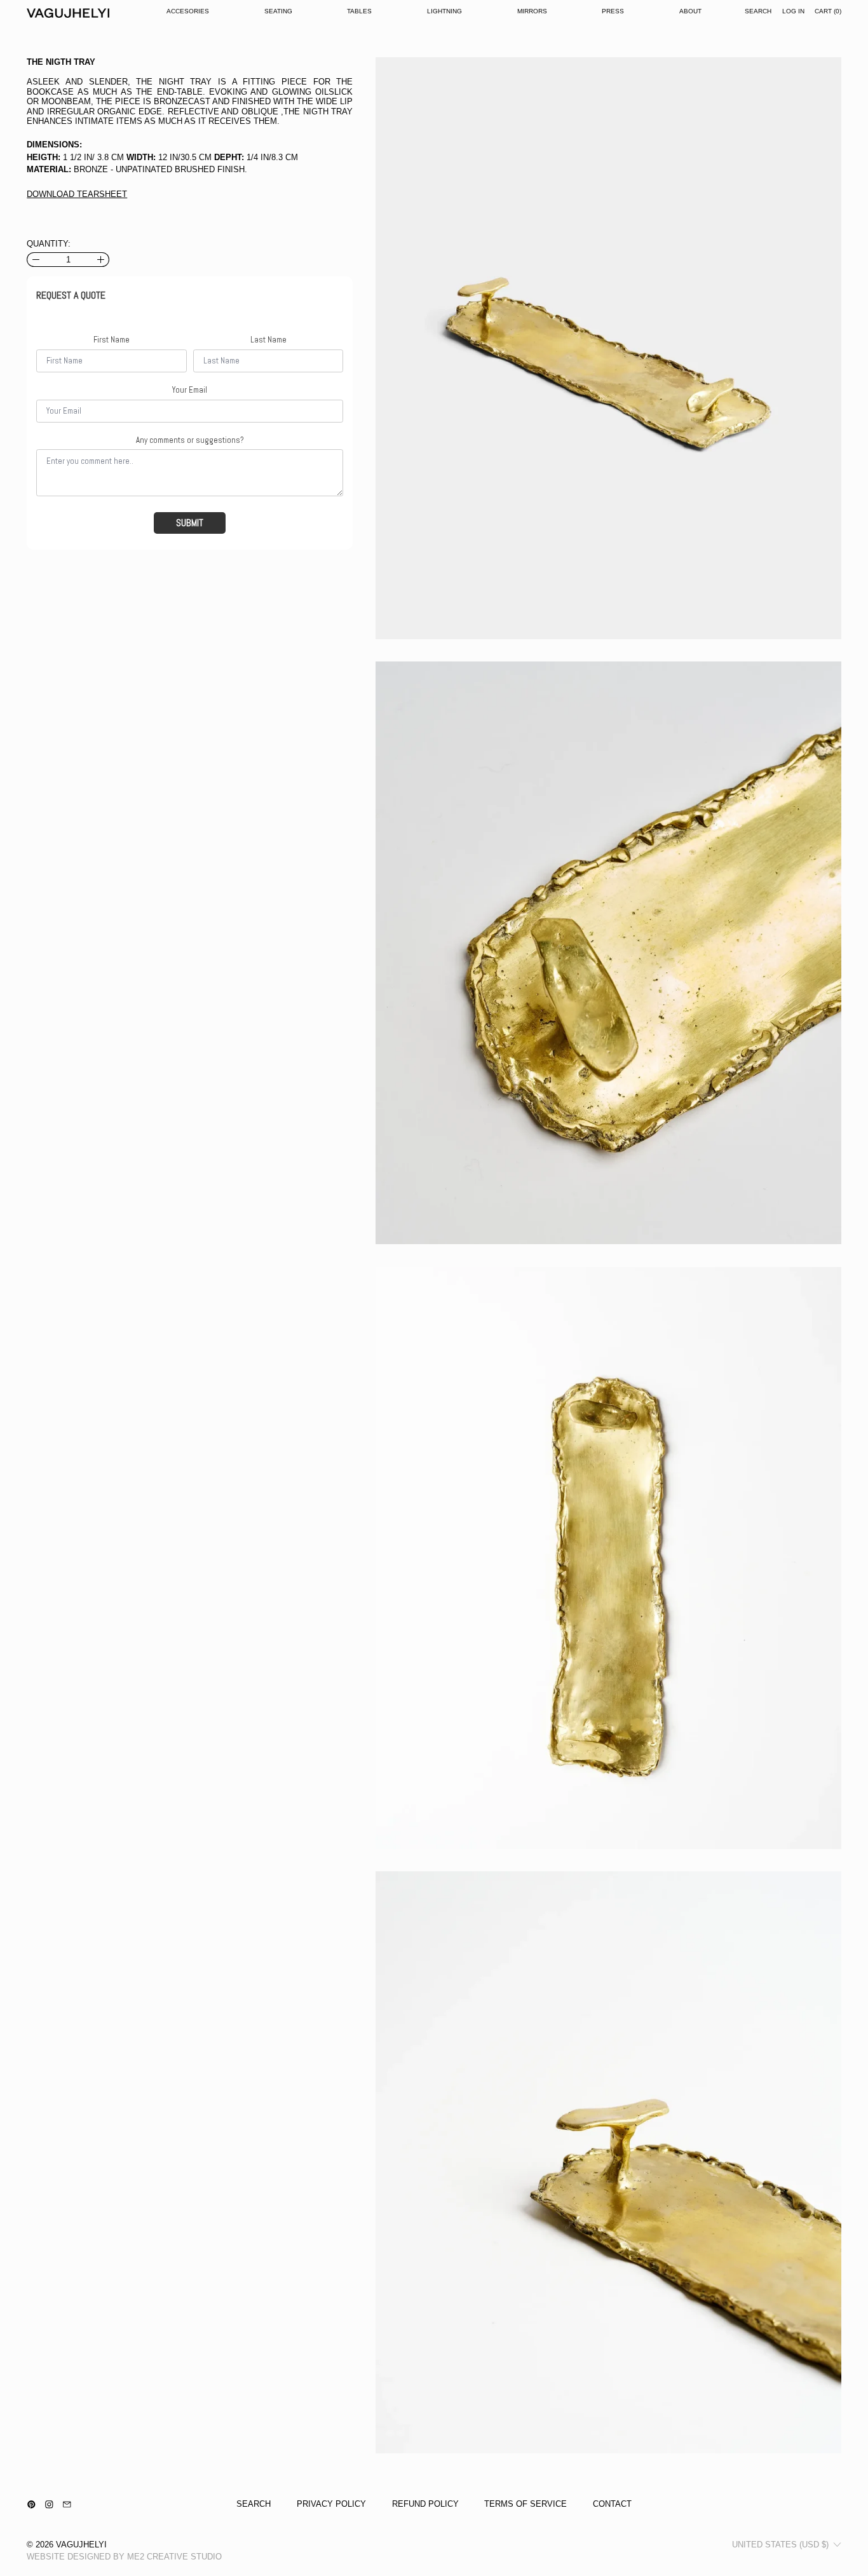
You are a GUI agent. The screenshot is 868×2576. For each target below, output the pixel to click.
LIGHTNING (444, 11)
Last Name (268, 340)
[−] (35, 260)
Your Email (190, 390)
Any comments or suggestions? (190, 440)
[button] (608, 348)
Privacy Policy (331, 2504)
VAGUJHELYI (81, 2545)
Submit (190, 523)
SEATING (278, 11)
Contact (612, 2504)
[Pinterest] (31, 2505)
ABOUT (690, 11)
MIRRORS (532, 11)
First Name (112, 340)
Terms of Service (526, 2504)
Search (254, 2504)
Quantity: (49, 244)
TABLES (359, 11)
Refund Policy (425, 2504)
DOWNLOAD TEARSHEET (77, 194)
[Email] (67, 2505)
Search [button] (758, 11)
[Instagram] (49, 2505)
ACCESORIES (188, 11)
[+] (101, 260)
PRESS (613, 11)
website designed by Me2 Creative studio (124, 2557)
